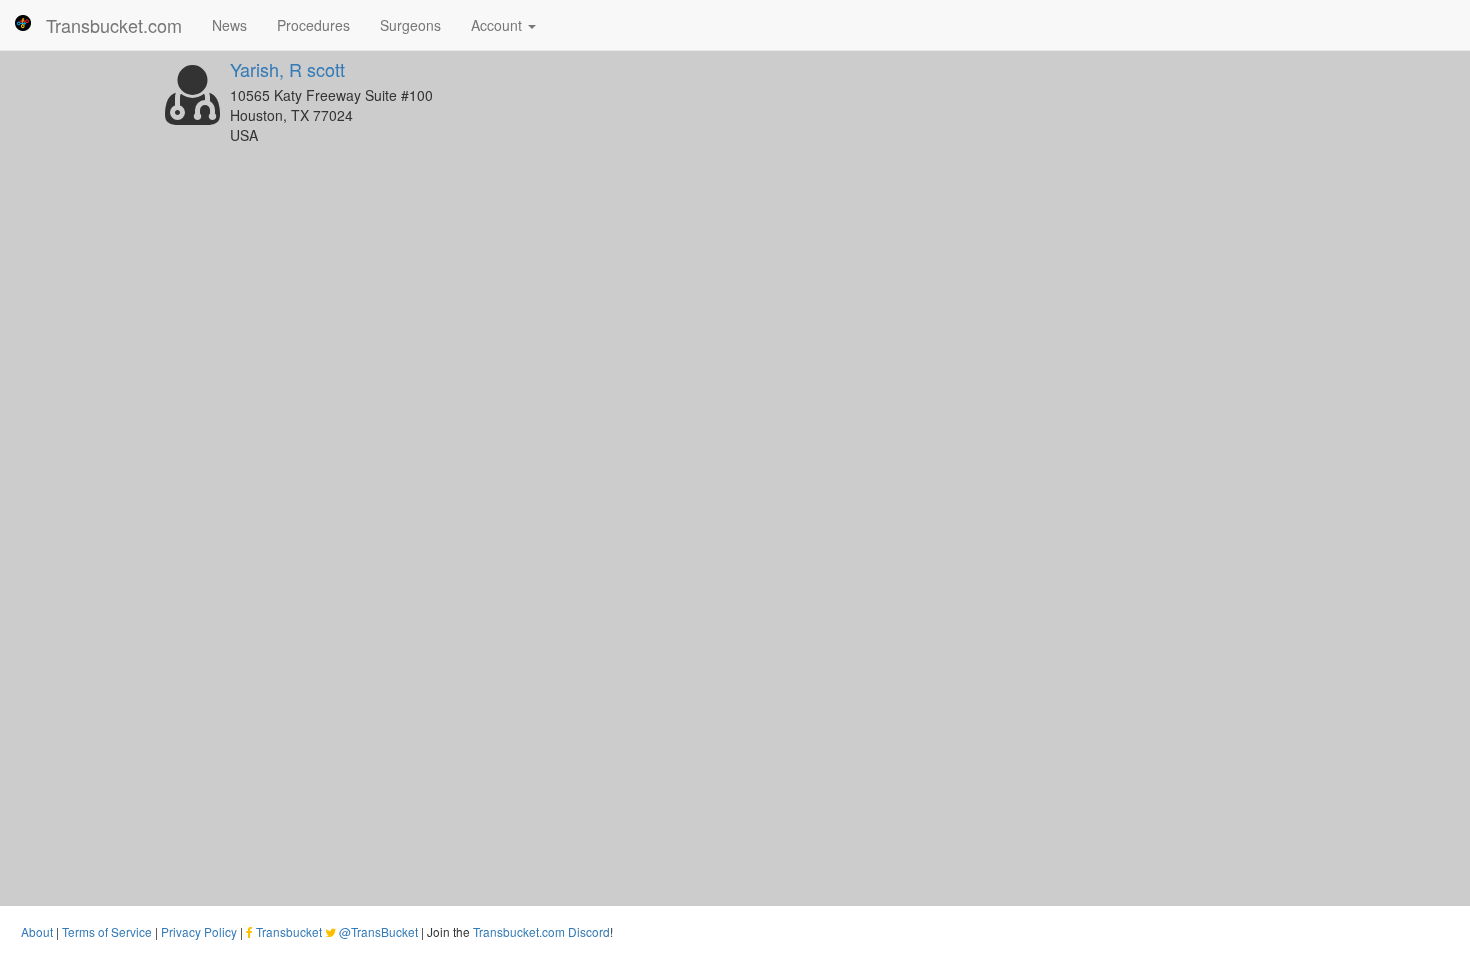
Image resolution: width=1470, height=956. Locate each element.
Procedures (313, 25)
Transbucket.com (114, 25)
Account (498, 25)
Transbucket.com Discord (541, 931)
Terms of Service (107, 931)
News (229, 25)
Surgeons (410, 25)
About (37, 931)
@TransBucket (378, 931)
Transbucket (289, 931)
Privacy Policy (199, 931)
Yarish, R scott (287, 69)
